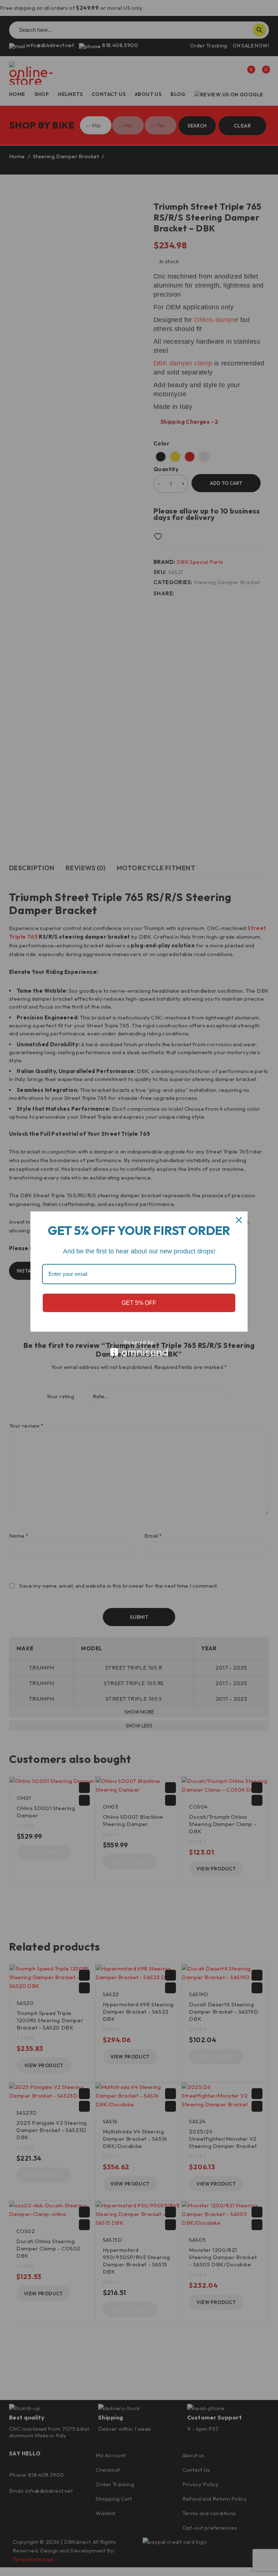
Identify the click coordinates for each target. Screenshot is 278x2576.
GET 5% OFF (139, 1303)
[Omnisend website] (139, 1348)
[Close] (239, 1220)
